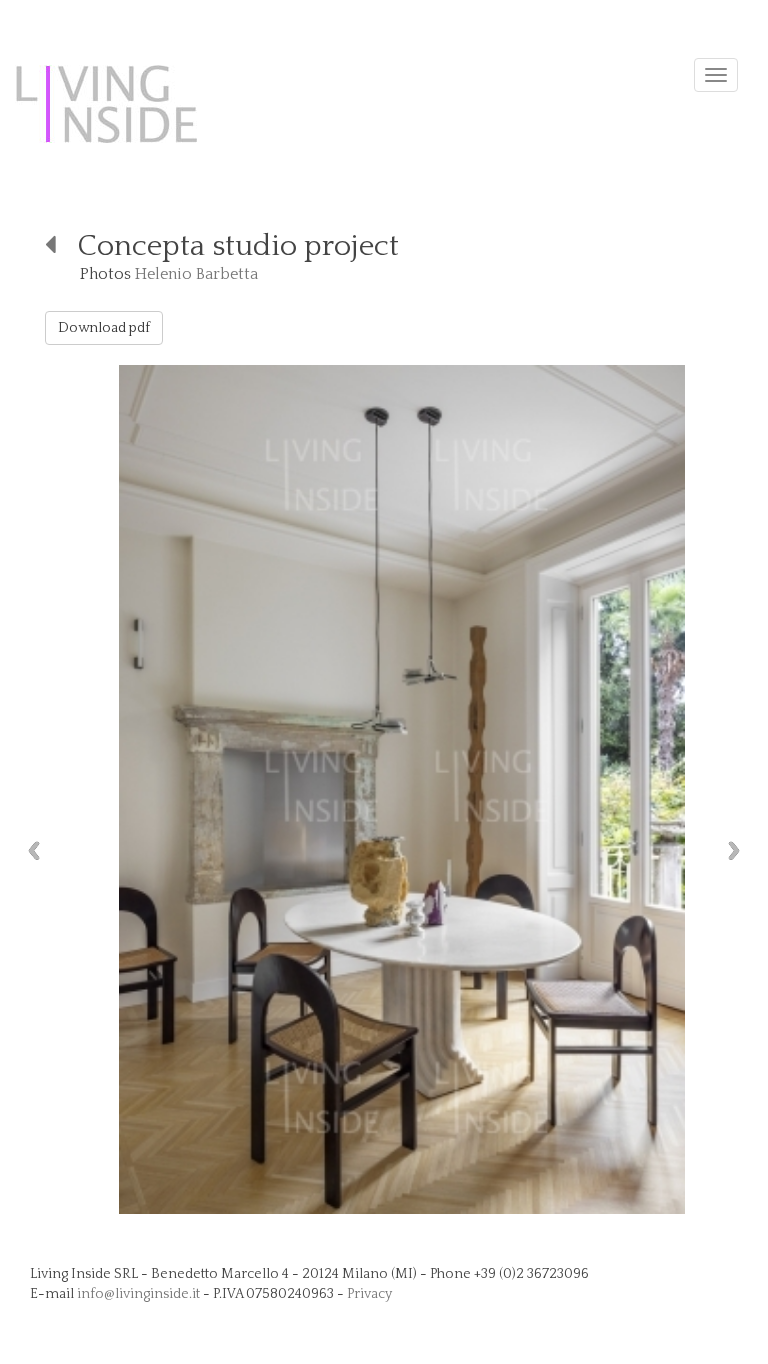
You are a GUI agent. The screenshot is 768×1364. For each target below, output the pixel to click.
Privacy (369, 1294)
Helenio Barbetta (196, 274)
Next (739, 850)
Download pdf (104, 328)
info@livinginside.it (138, 1294)
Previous (29, 850)
